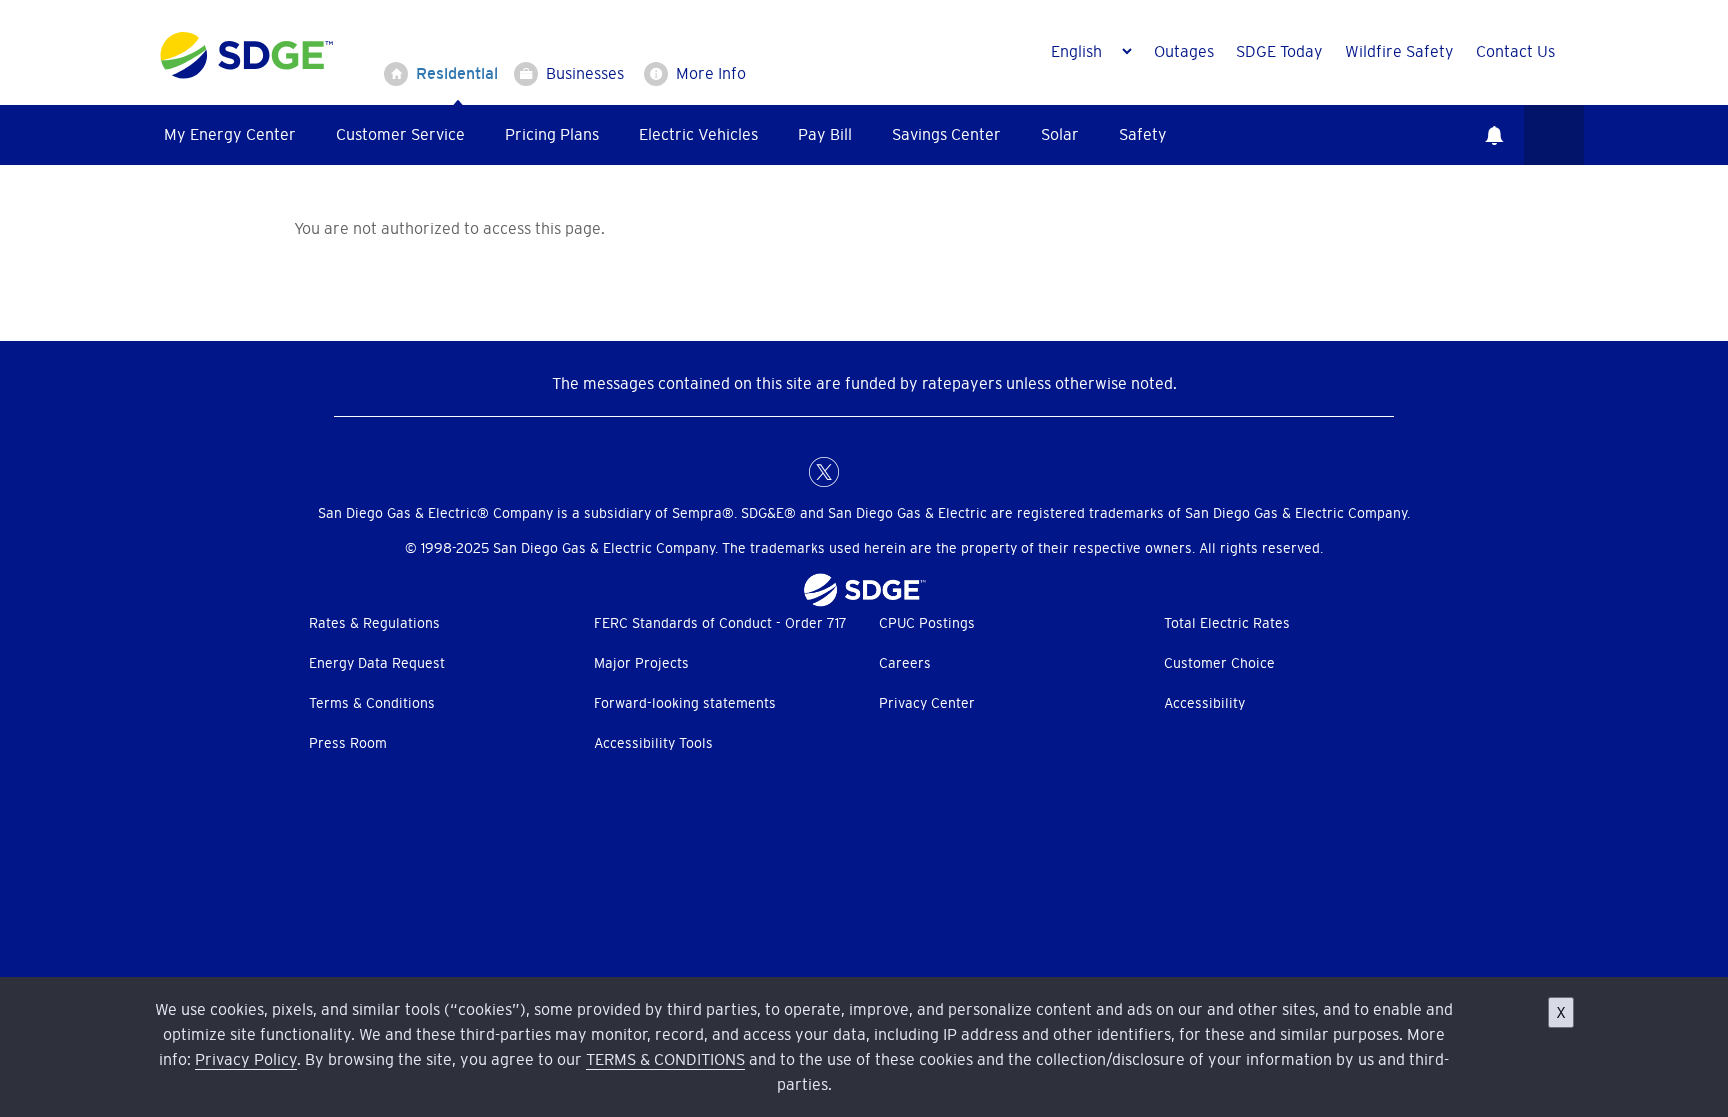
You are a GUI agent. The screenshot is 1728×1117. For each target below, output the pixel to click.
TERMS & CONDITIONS (665, 1059)
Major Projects (641, 663)
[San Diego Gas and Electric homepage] (246, 74)
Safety (1143, 134)
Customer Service (400, 134)
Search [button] (1554, 135)
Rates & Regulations (374, 623)
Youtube (944, 472)
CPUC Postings (927, 623)
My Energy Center (230, 134)
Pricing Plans (552, 134)
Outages (1184, 51)
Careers (905, 663)
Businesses (585, 73)
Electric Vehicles (698, 134)
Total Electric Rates (1227, 623)
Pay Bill (825, 134)
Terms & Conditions (372, 703)
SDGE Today (1279, 51)
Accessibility (1204, 703)
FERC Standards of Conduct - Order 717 (720, 623)
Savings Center (946, 134)
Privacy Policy (246, 1059)
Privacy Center (927, 703)
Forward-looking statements (685, 703)
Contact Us (1515, 51)
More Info (711, 73)
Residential (457, 73)
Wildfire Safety (1399, 51)
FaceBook (784, 472)
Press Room (348, 743)
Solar (1060, 134)
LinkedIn (864, 472)
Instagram (904, 472)
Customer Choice (1219, 663)
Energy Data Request (377, 663)
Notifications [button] (1494, 135)
